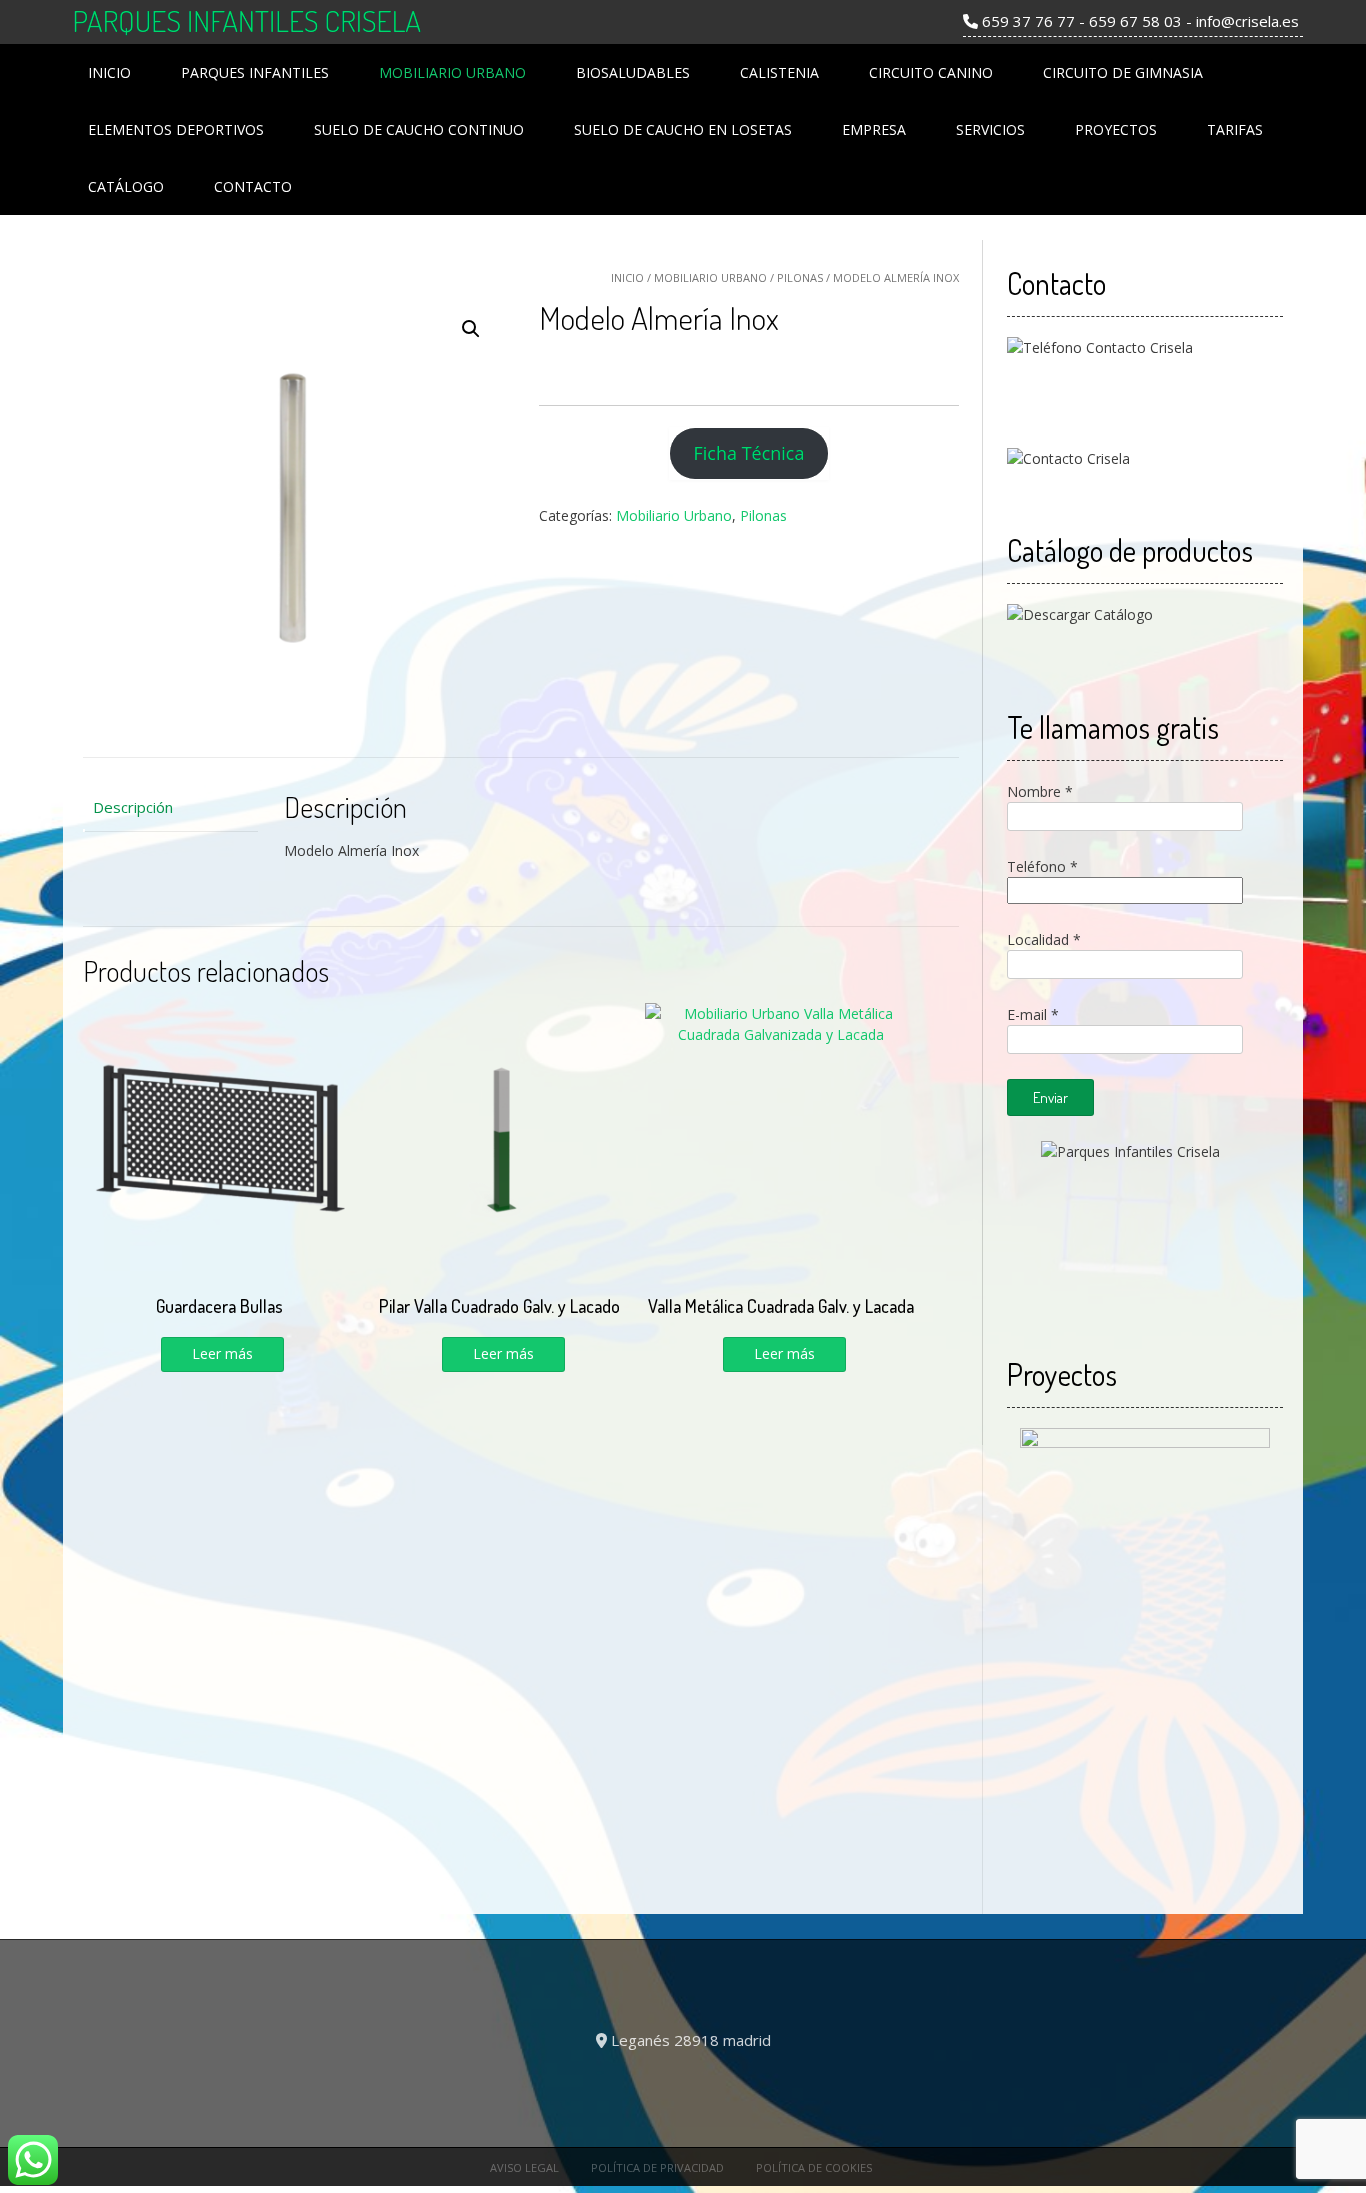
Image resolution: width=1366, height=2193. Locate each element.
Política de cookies (814, 2167)
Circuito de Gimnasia (1123, 72)
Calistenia (779, 72)
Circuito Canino (931, 72)
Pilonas (800, 277)
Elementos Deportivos (176, 129)
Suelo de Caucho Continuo (419, 129)
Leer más (222, 1353)
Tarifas (1235, 129)
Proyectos (1116, 129)
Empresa (874, 129)
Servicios (990, 129)
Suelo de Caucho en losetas (683, 129)
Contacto (253, 186)
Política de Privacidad (657, 2167)
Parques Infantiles (255, 72)
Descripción (133, 807)
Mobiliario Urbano (452, 72)
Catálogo (126, 186)
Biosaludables (633, 72)
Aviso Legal (524, 2167)
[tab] (170, 807)
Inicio (109, 72)
